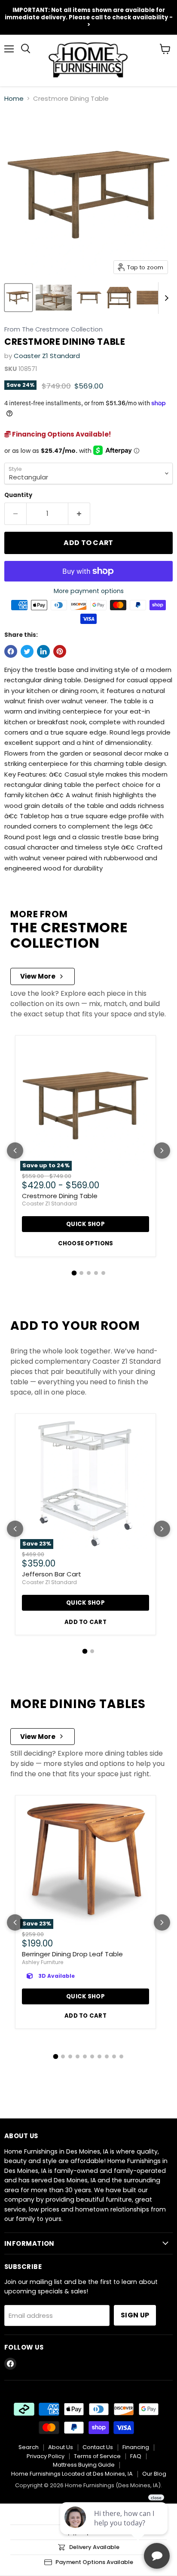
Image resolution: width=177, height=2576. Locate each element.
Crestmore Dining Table (60, 1196)
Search (29, 2447)
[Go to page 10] (121, 2056)
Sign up (135, 2315)
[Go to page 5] (103, 1273)
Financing (136, 2447)
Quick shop (85, 1224)
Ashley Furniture (43, 1962)
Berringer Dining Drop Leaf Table (72, 1954)
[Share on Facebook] (11, 651)
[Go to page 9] (114, 2056)
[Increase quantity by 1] (79, 514)
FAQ (136, 2456)
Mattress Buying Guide (84, 2465)
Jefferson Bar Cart (52, 1574)
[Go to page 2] (81, 1273)
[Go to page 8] (107, 2056)
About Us (61, 2447)
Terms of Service (97, 2456)
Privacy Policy (46, 2456)
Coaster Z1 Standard (47, 356)
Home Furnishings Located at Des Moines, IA (72, 2474)
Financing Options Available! (61, 434)
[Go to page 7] (99, 2056)
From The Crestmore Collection (53, 330)
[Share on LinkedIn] (43, 651)
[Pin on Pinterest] (60, 651)
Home (14, 98)
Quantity (18, 495)
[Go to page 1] (74, 1273)
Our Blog (154, 2474)
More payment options (89, 591)
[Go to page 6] (92, 2056)
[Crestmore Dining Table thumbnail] (18, 298)
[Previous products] (15, 1151)
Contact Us (98, 2447)
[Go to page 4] (96, 1273)
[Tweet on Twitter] (27, 651)
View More (38, 976)
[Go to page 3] (89, 1273)
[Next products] (162, 1151)
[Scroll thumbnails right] (165, 298)
